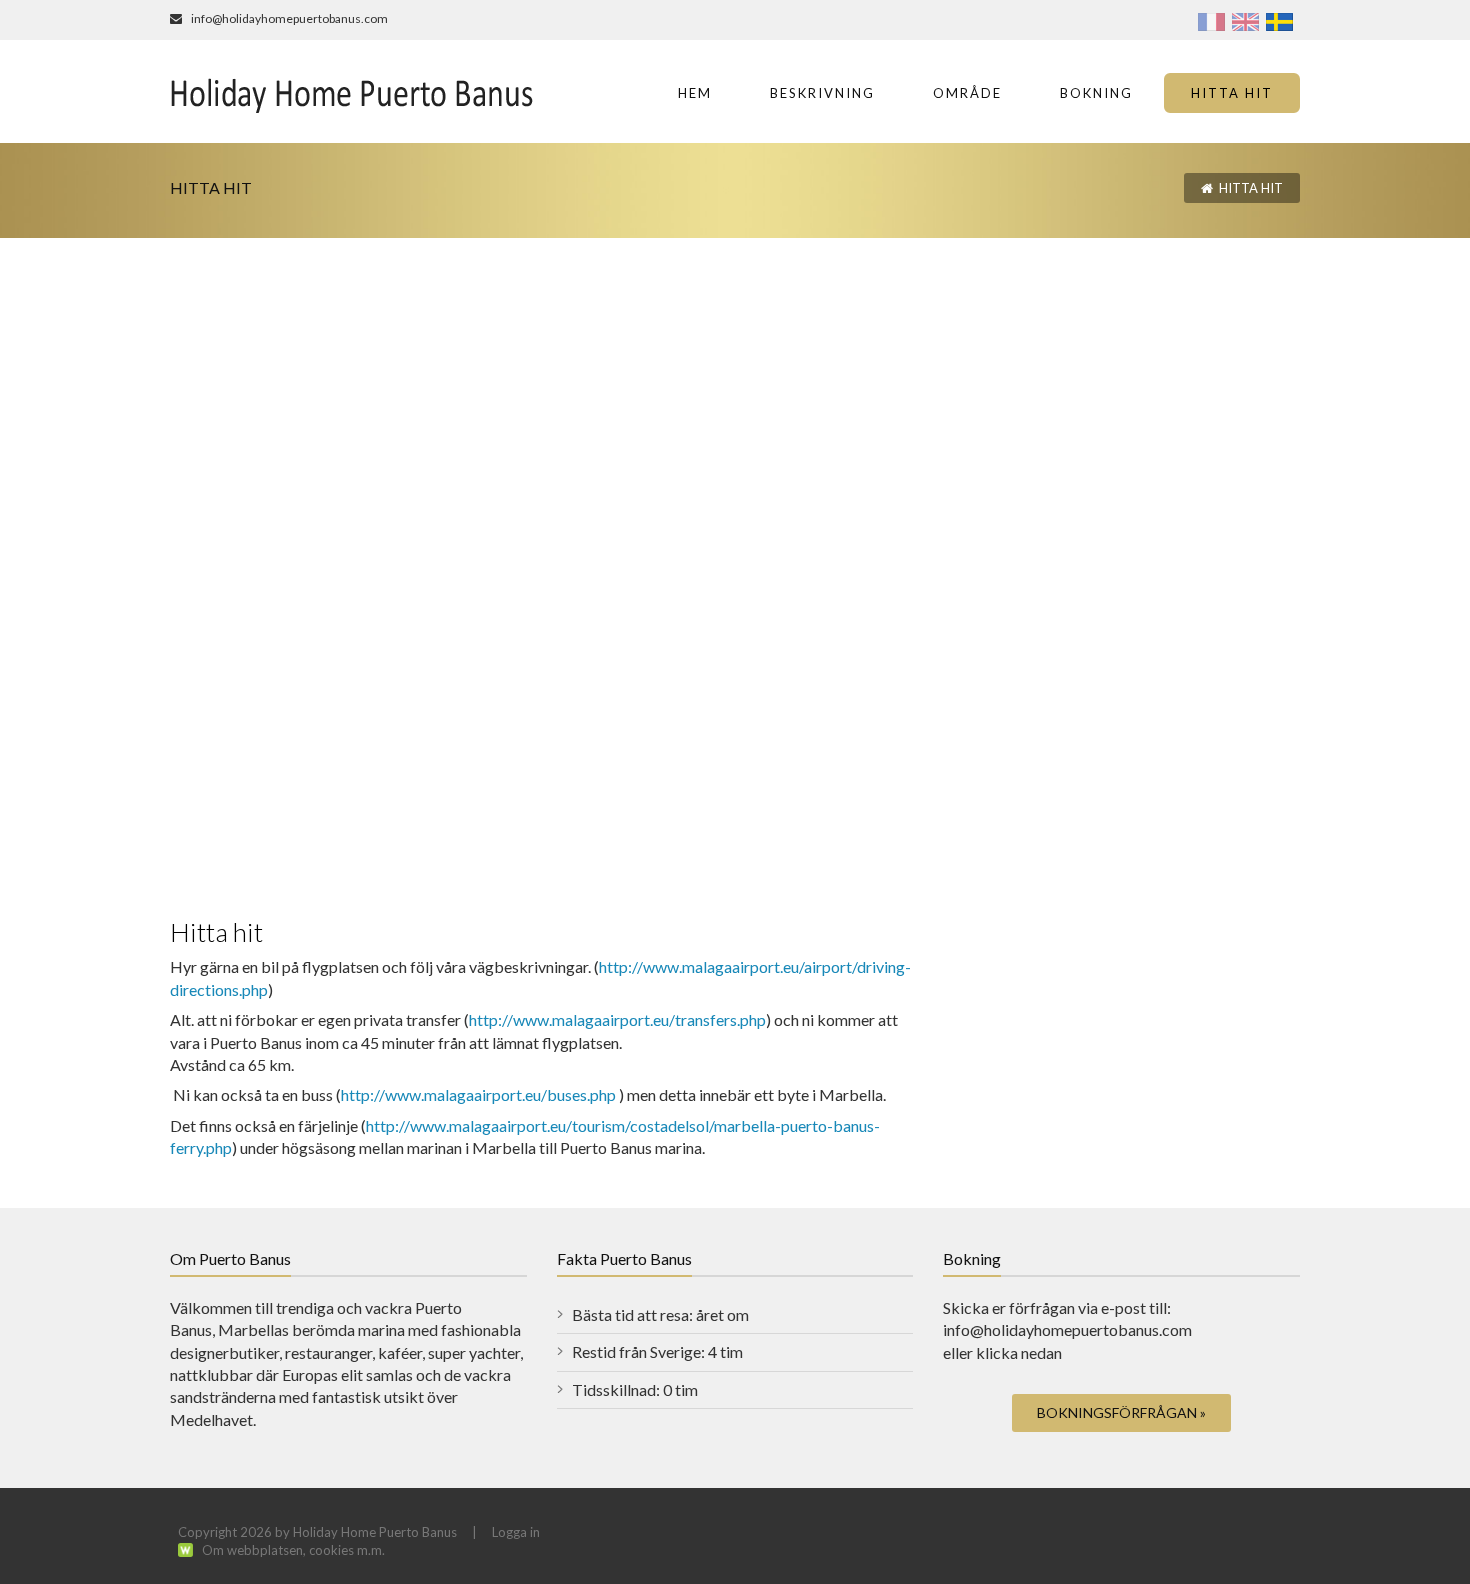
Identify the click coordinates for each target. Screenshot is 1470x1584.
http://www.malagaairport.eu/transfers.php (617, 1019)
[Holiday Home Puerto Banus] (352, 91)
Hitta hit (1251, 188)
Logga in (516, 1532)
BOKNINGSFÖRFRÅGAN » (1121, 1412)
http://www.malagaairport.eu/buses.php (478, 1094)
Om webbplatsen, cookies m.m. (293, 1550)
